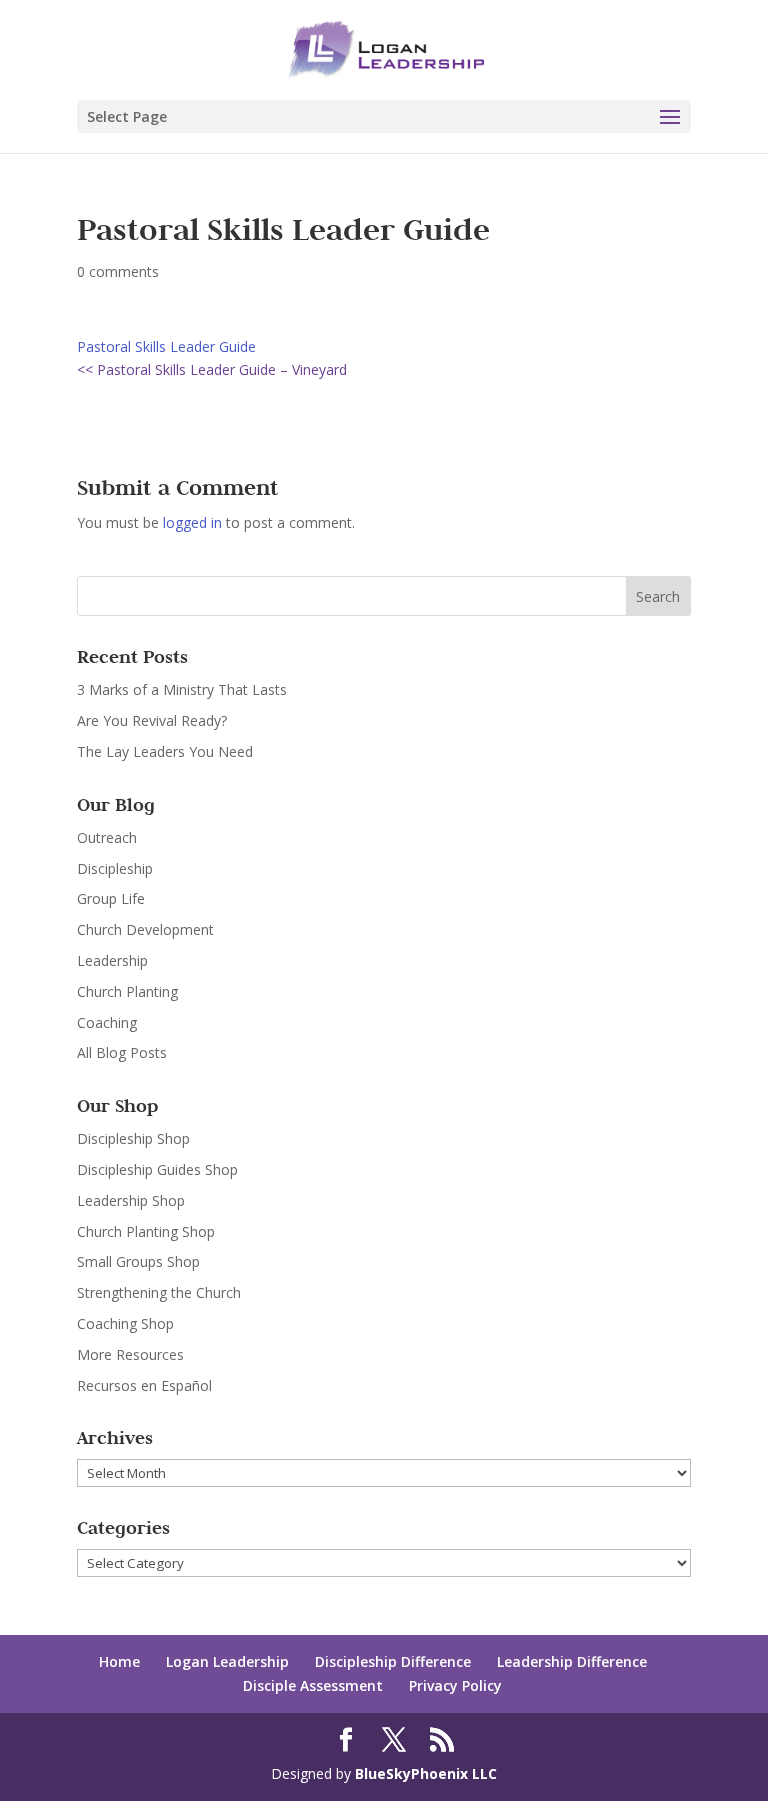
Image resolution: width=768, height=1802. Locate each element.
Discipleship (115, 868)
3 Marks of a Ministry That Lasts (182, 689)
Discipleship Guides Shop (157, 1169)
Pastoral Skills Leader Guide (166, 346)
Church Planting (127, 991)
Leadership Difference (572, 1661)
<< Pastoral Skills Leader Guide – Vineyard (212, 369)
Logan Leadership (227, 1661)
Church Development (145, 929)
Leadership (112, 960)
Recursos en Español (144, 1385)
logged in (192, 522)
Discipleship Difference (393, 1661)
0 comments (118, 271)
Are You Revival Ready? (152, 720)
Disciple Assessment (313, 1685)
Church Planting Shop (146, 1231)
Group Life (111, 898)
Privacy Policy (455, 1685)
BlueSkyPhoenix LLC (426, 1773)
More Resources (130, 1354)
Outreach (107, 837)
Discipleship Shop (133, 1138)
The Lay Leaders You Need (165, 751)
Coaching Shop (125, 1323)
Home (119, 1661)
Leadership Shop (131, 1200)
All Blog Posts (122, 1052)
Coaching (107, 1022)
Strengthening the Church (159, 1292)
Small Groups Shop (138, 1261)
